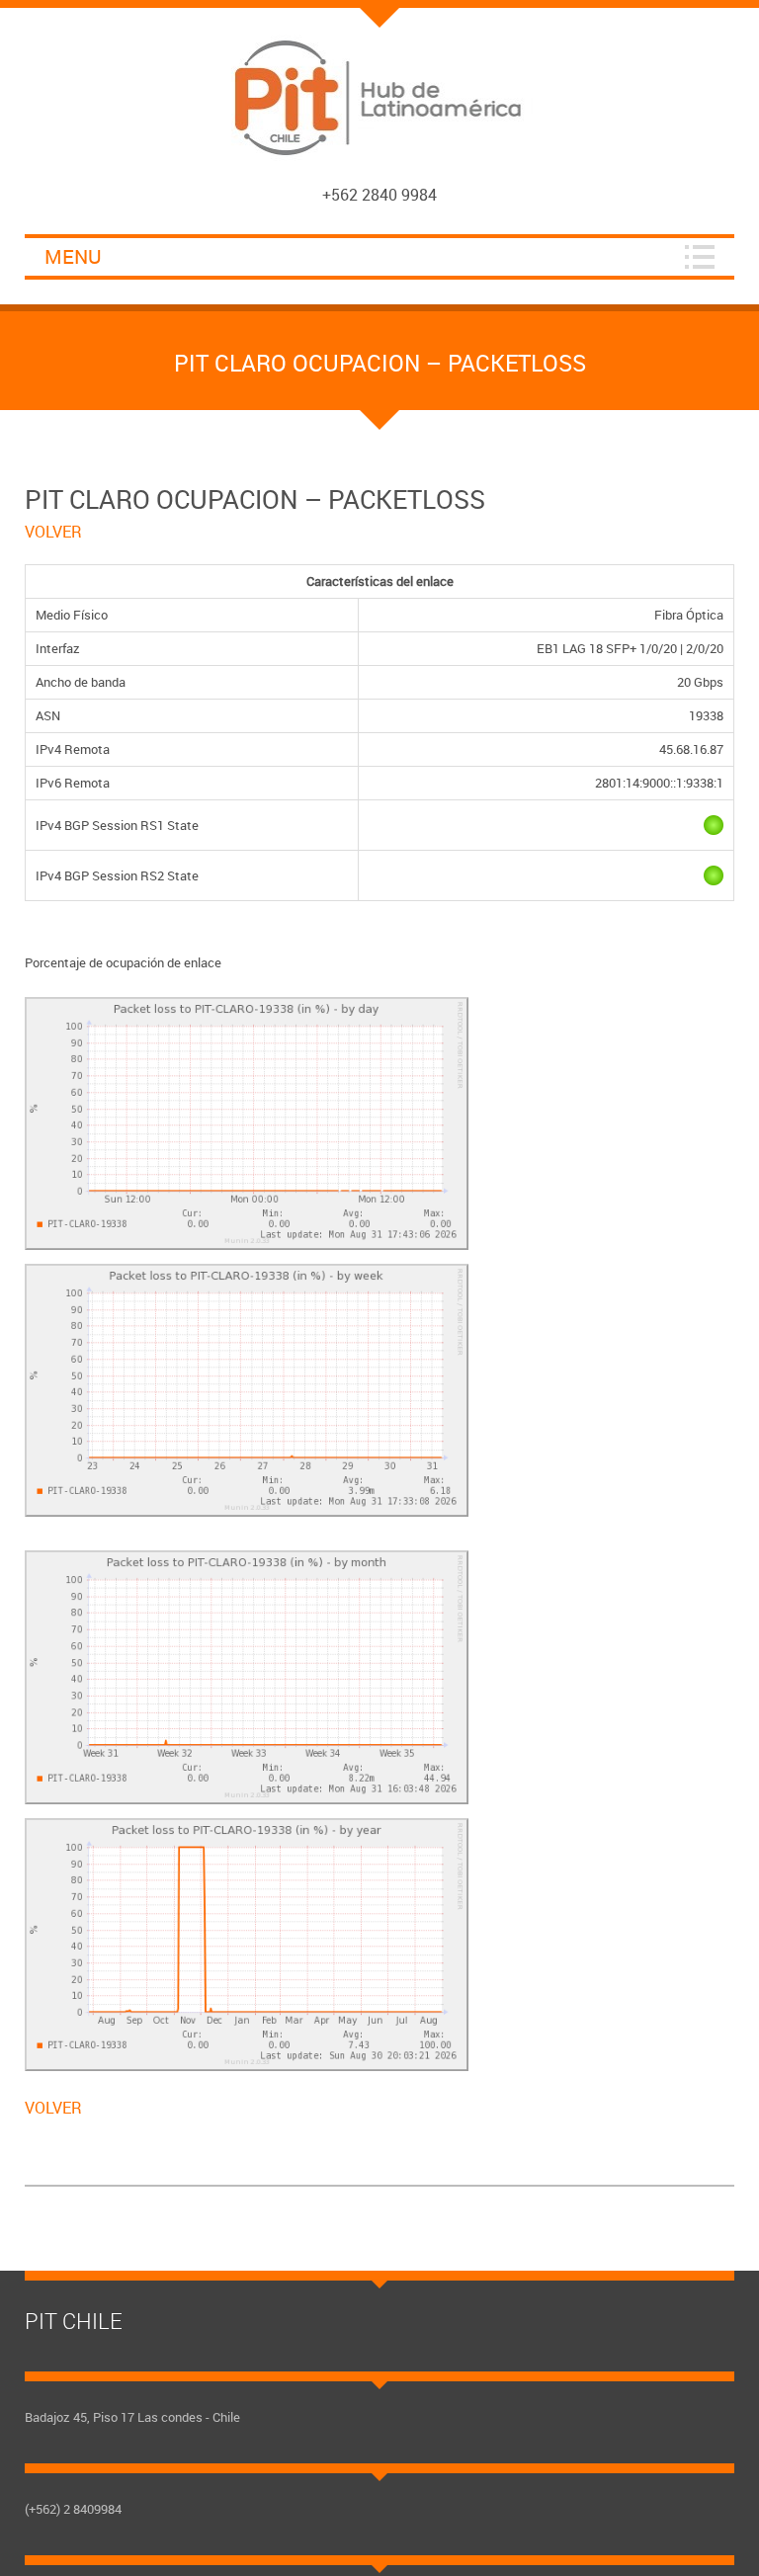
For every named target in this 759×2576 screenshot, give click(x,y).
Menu (73, 256)
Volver (53, 532)
